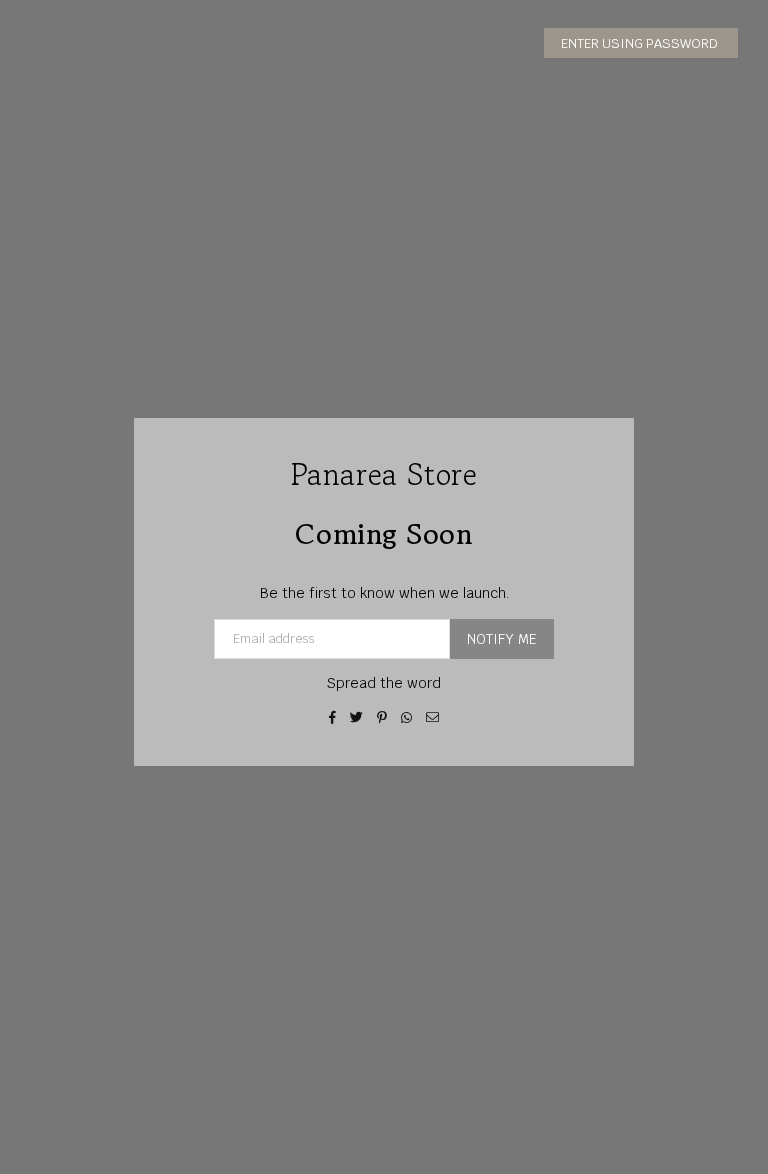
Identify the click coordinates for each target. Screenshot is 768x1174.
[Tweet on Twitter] (357, 717)
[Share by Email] (433, 717)
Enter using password (641, 43)
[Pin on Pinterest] (382, 717)
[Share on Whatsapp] (407, 717)
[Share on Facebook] (333, 717)
